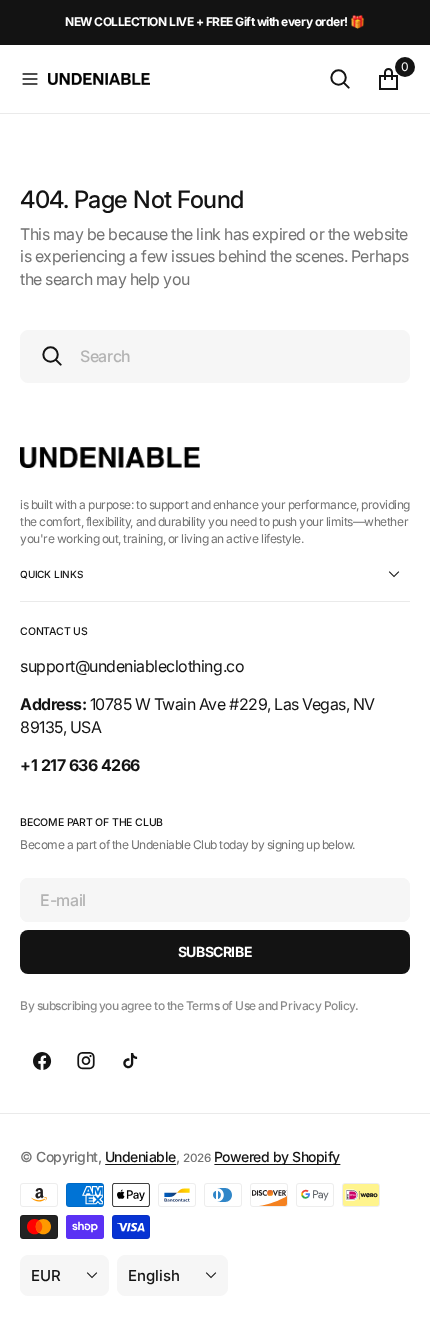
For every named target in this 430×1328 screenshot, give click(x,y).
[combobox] (215, 356)
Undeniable (140, 1156)
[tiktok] (130, 1061)
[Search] (340, 79)
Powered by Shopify (277, 1156)
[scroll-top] (396, 1294)
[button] (30, 79)
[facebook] (42, 1061)
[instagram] (86, 1061)
